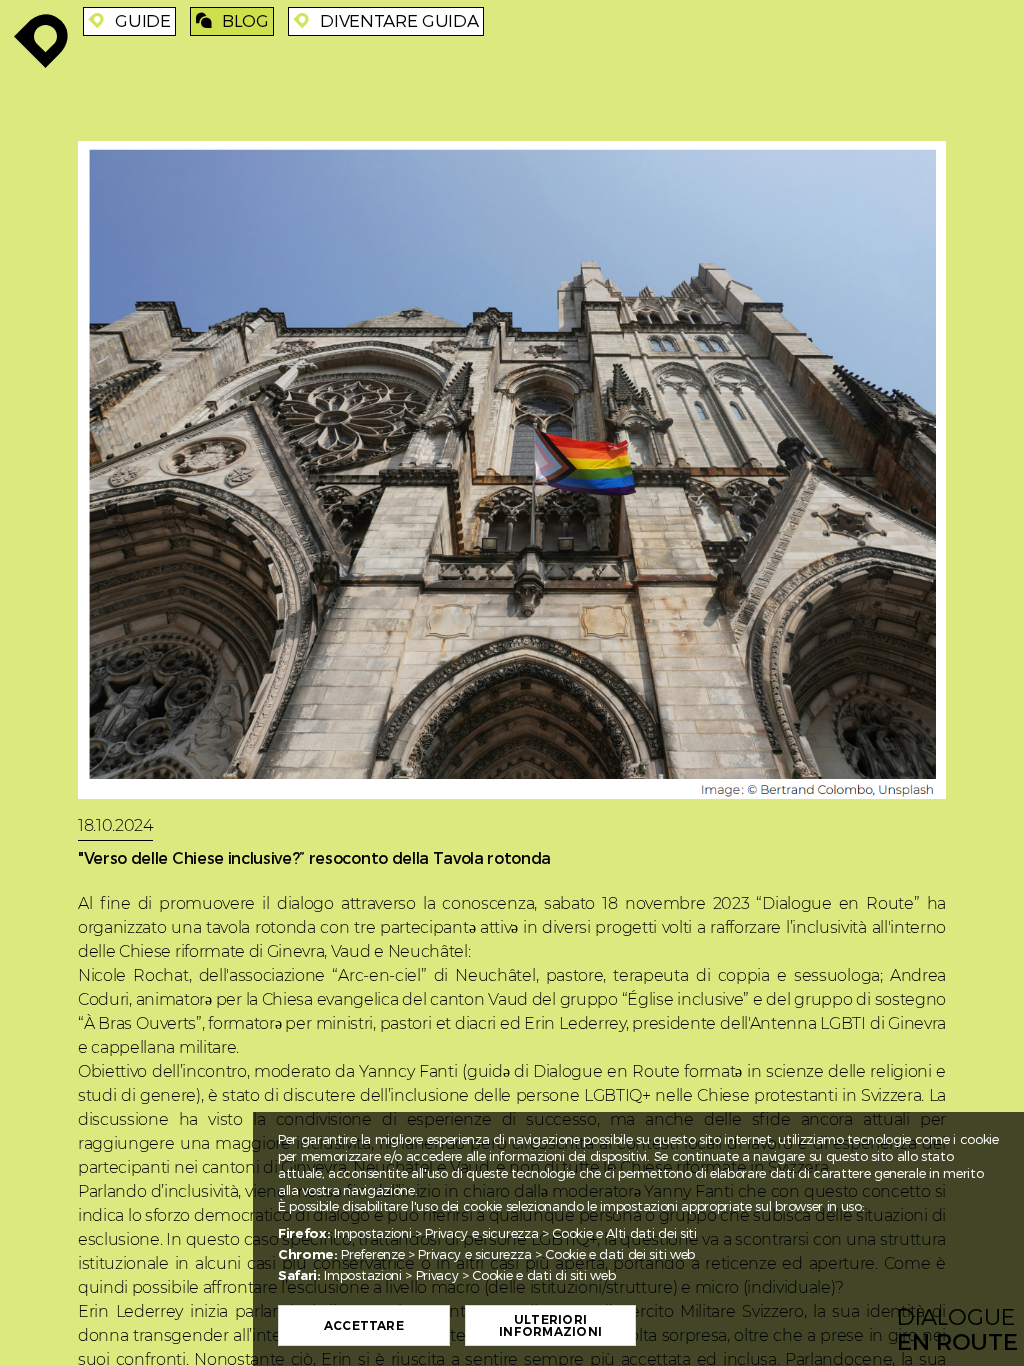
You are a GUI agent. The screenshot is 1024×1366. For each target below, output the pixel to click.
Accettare (364, 1326)
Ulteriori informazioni (550, 1326)
